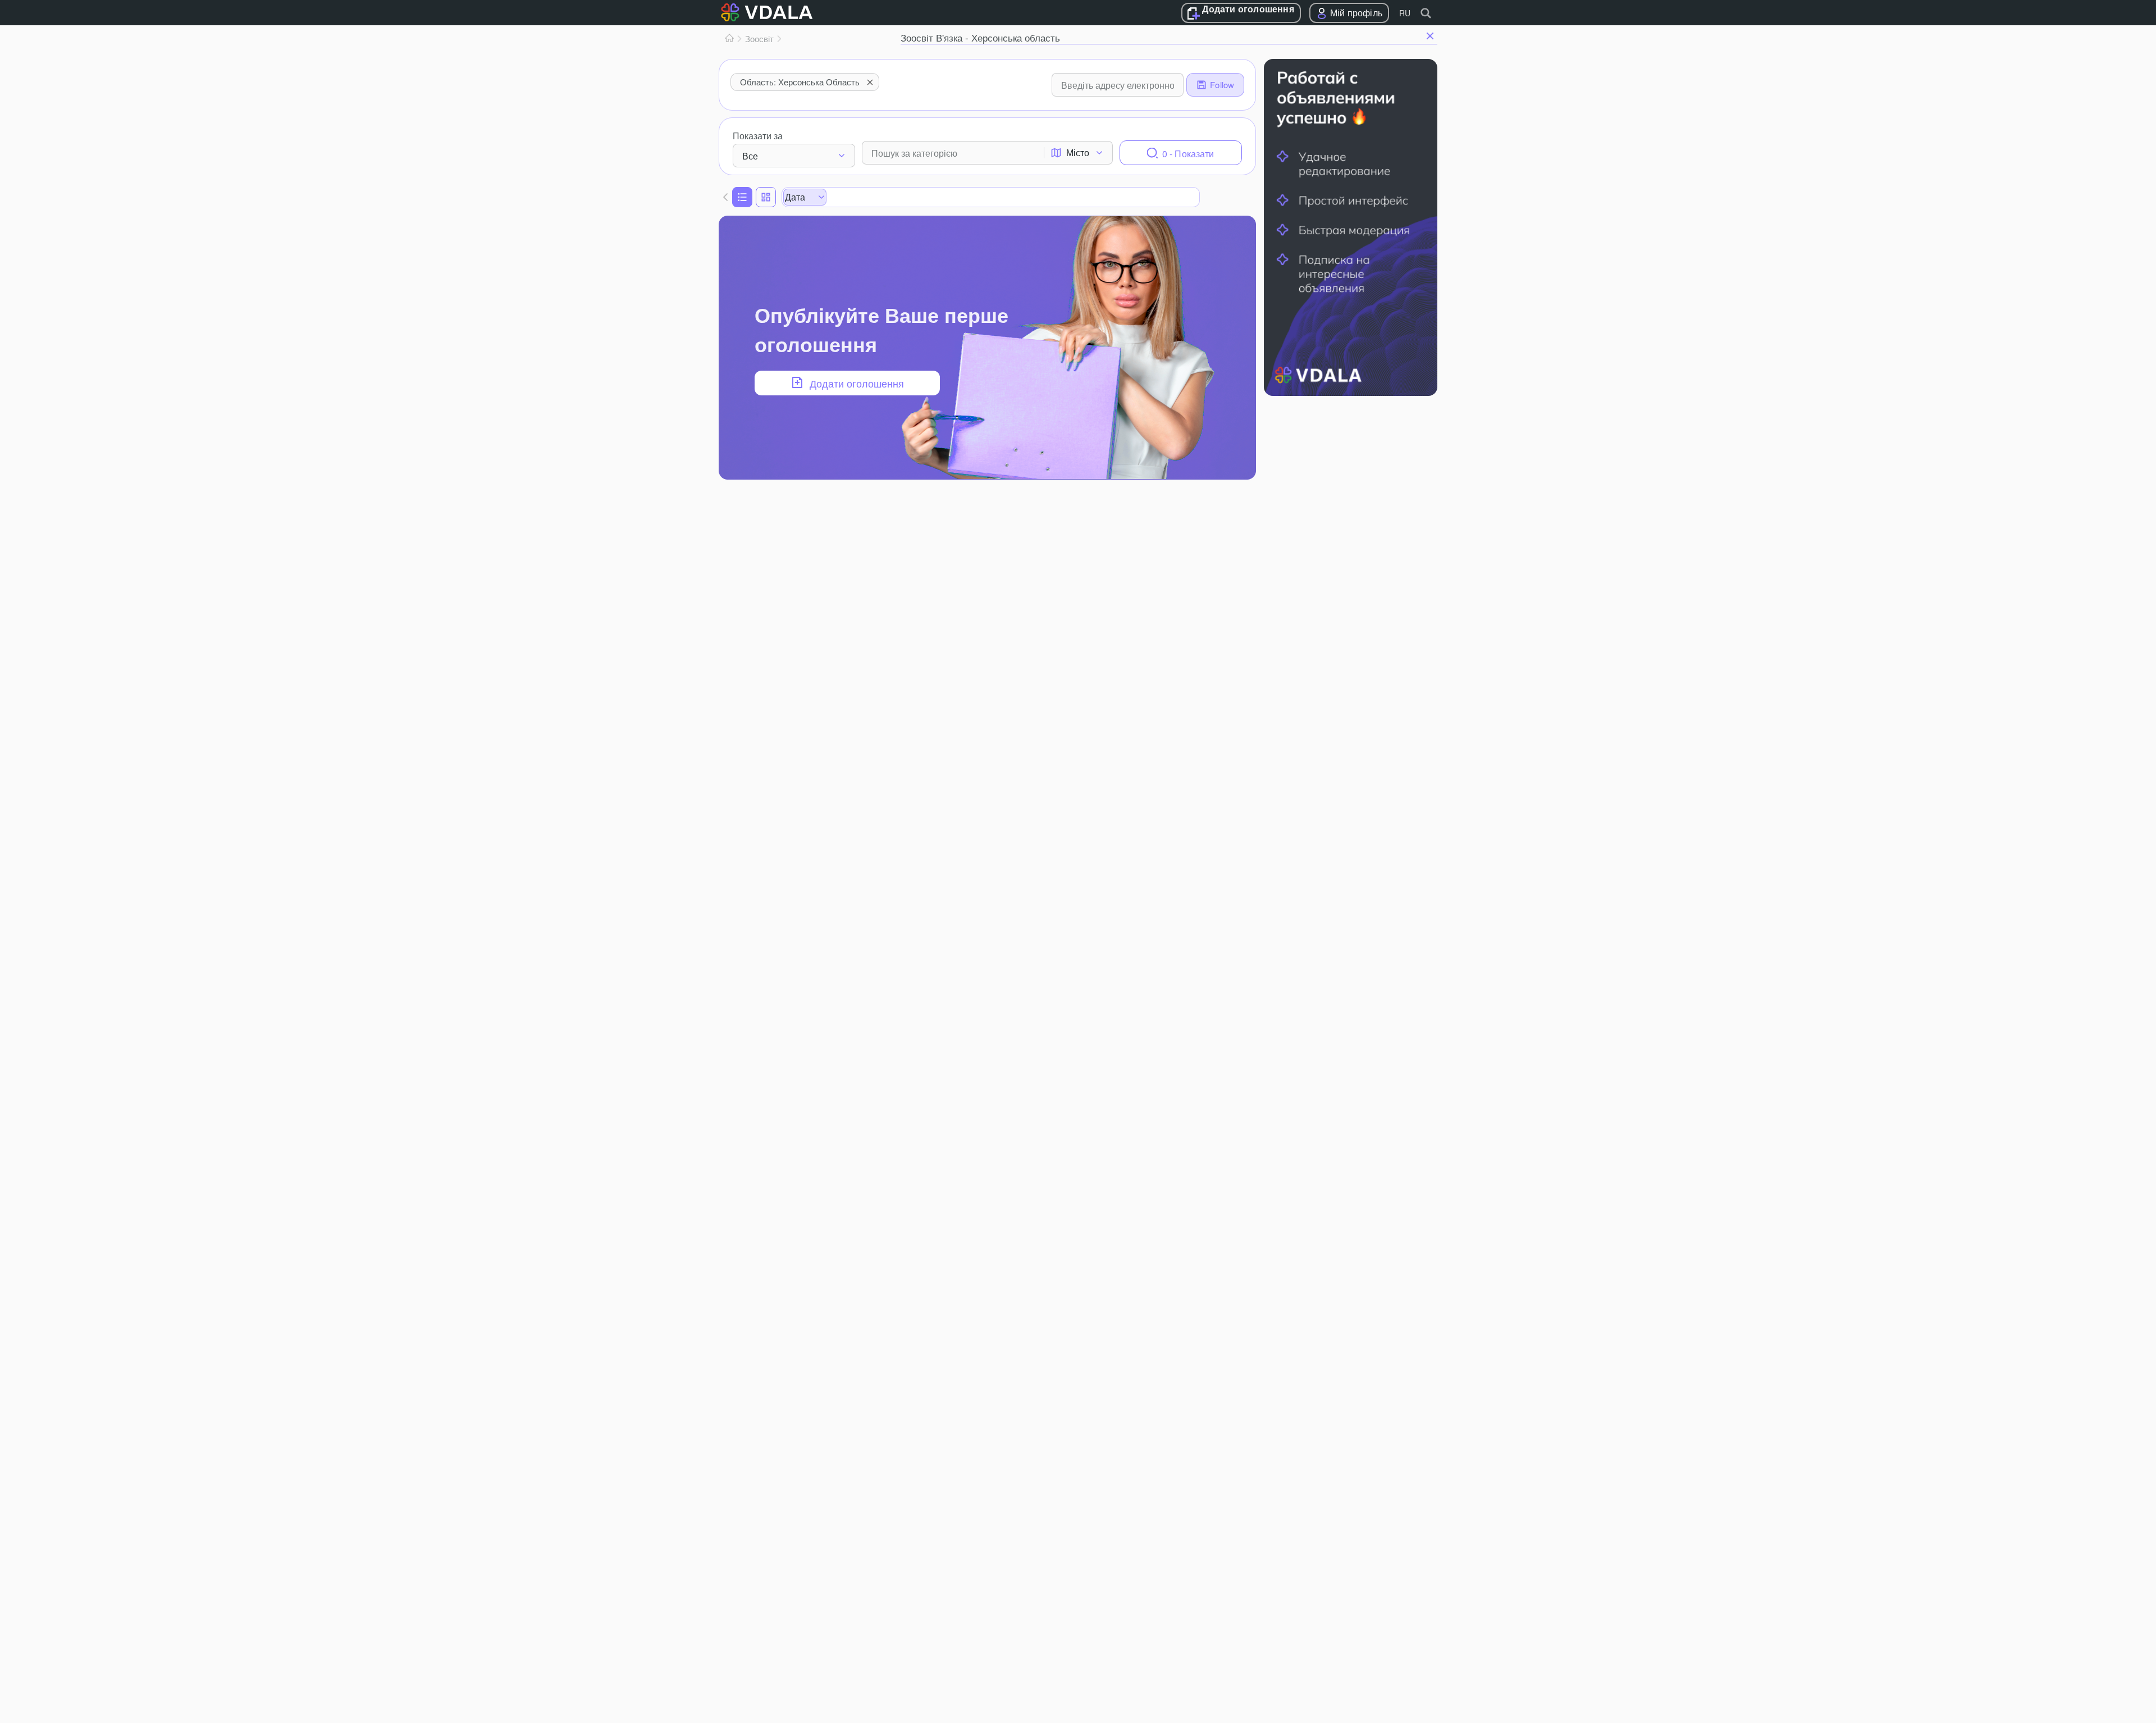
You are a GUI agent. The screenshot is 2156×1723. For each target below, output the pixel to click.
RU (1405, 13)
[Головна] (729, 39)
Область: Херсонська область (800, 82)
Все (750, 156)
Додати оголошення (1248, 10)
